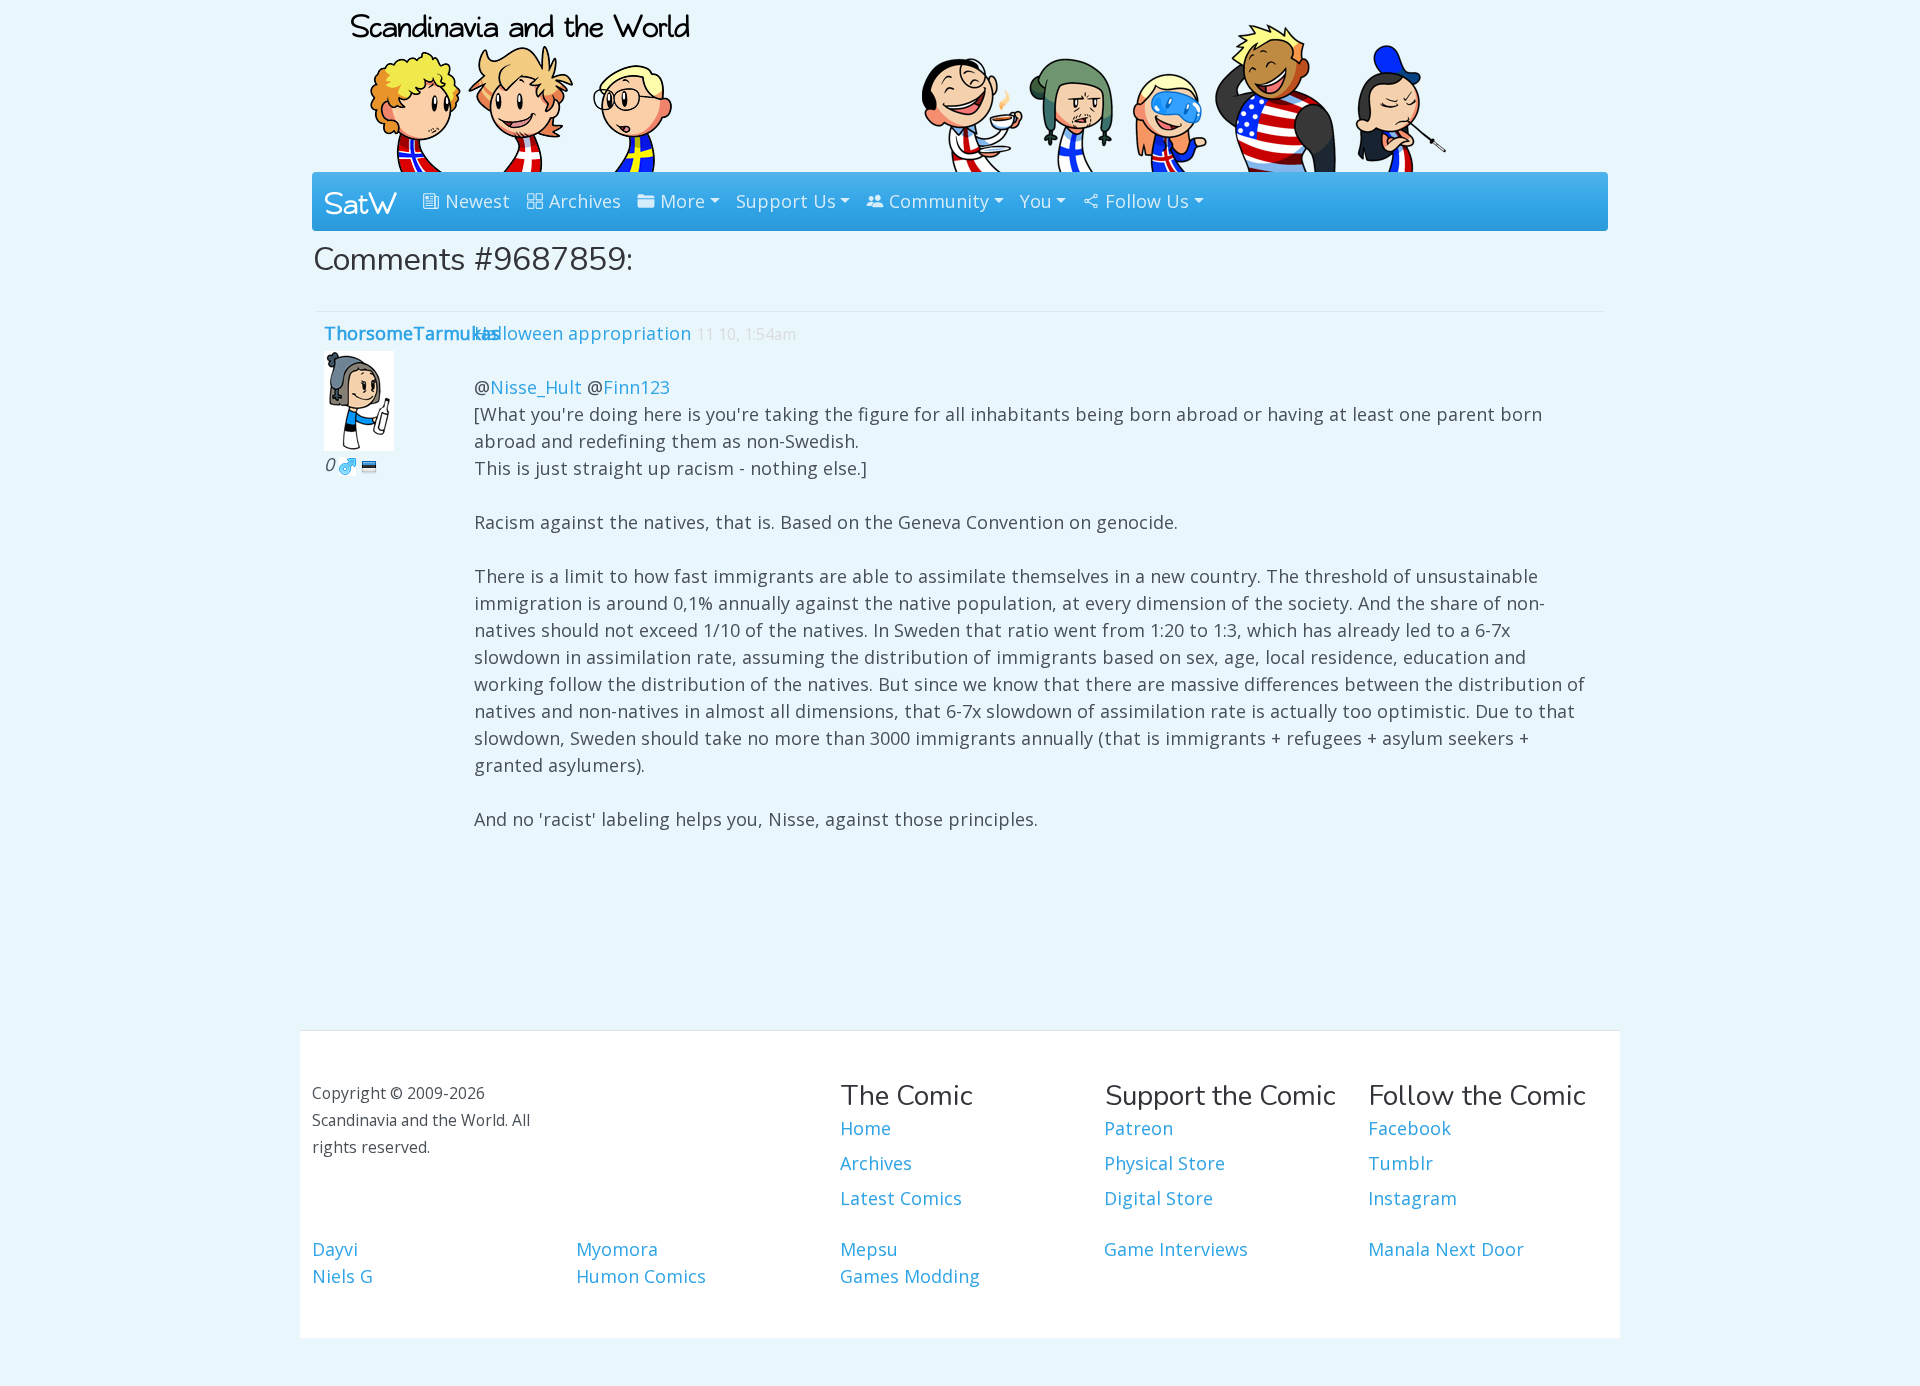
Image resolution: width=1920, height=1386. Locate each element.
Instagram (1412, 1198)
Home (865, 1128)
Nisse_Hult (536, 387)
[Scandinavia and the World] (520, 84)
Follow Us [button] (1144, 201)
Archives (582, 201)
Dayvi (335, 1249)
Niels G (342, 1276)
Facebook (1409, 1128)
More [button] (680, 201)
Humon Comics (641, 1276)
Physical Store (1164, 1163)
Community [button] (936, 201)
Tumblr (1400, 1163)
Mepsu (869, 1249)
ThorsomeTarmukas (412, 333)
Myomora (617, 1249)
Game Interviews (1176, 1249)
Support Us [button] (786, 201)
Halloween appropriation (582, 333)
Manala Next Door (1446, 1249)
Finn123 (636, 387)
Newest (475, 201)
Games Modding (910, 1276)
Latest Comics (901, 1198)
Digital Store (1158, 1198)
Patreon (1138, 1128)
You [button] (1036, 201)
